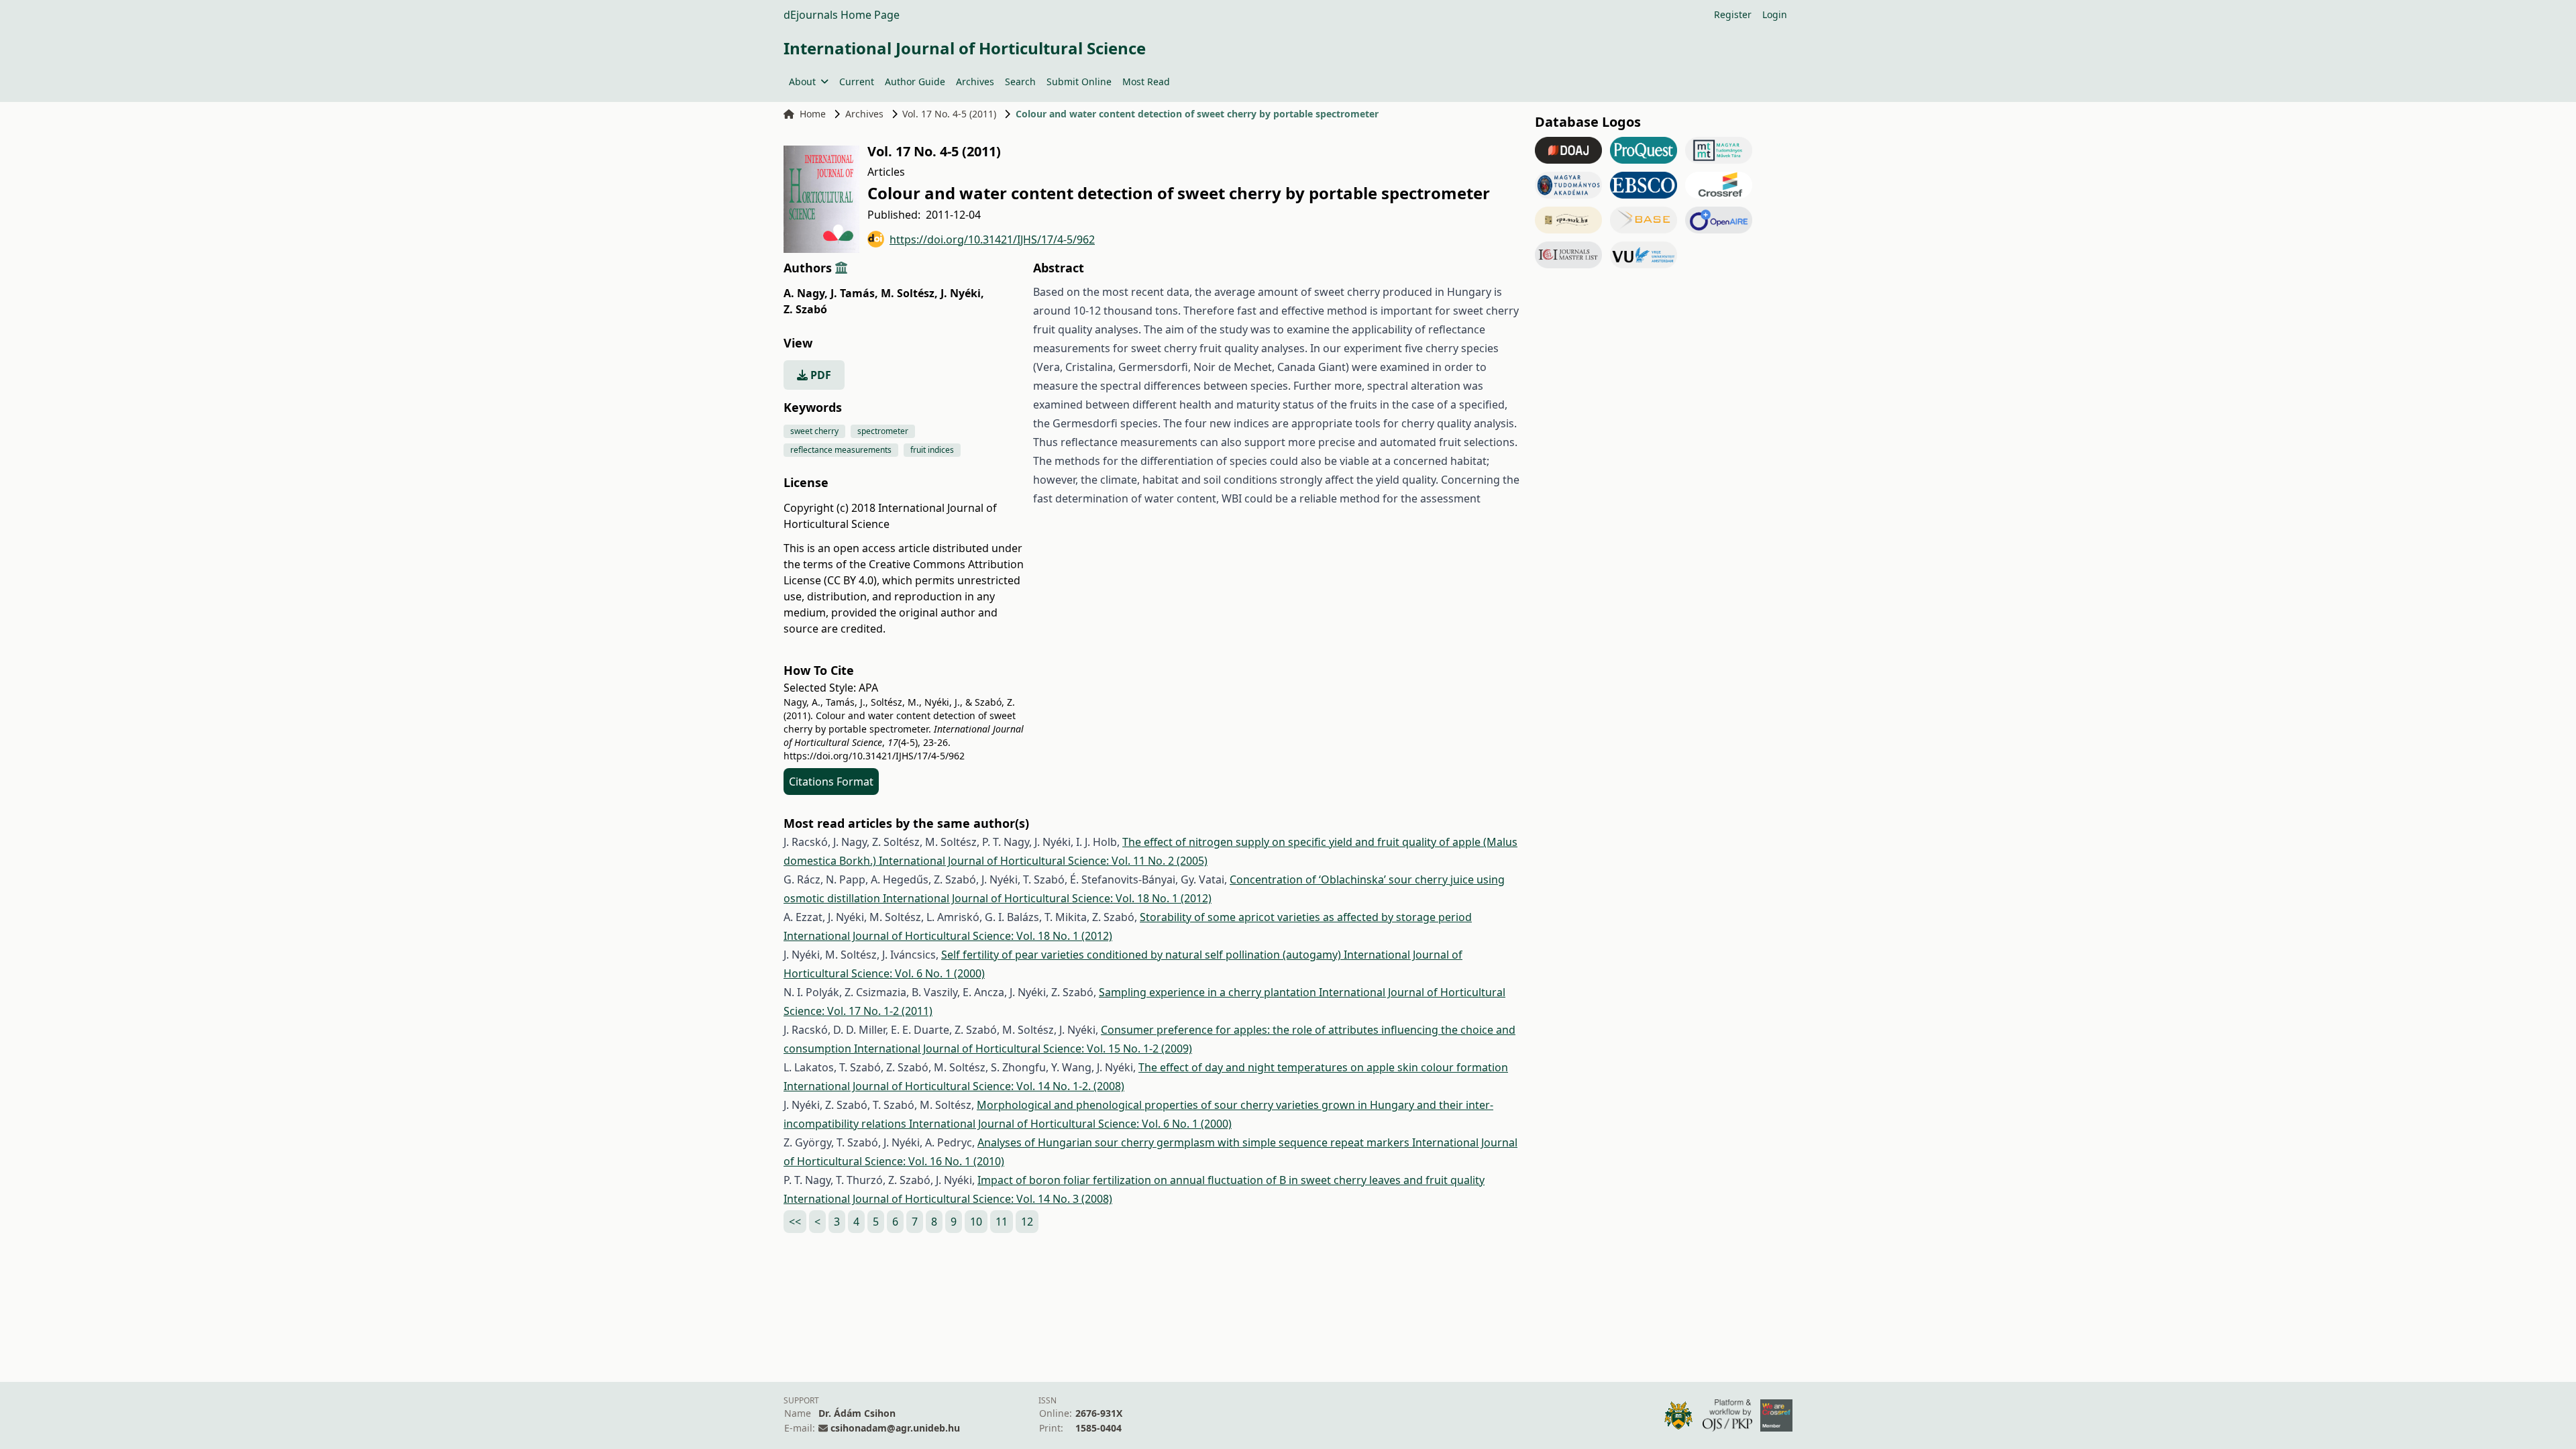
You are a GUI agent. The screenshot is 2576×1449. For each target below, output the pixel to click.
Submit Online (1079, 82)
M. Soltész (909, 293)
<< (795, 1222)
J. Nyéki (962, 293)
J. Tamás (854, 293)
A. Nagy (806, 293)
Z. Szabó (805, 309)
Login (1775, 14)
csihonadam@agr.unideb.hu (895, 1428)
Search (1020, 82)
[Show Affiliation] (841, 268)
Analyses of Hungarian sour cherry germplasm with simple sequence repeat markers (1195, 1142)
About (802, 82)
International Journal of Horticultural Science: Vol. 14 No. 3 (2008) (948, 1199)
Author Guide (915, 82)
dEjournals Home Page (842, 15)
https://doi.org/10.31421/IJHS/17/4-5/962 (992, 239)
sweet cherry (814, 431)
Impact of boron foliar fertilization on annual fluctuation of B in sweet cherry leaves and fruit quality (1231, 1180)
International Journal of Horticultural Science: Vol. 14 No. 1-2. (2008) (954, 1086)
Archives (975, 82)
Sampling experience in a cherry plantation (1209, 992)
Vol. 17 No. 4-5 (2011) (949, 114)
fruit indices (932, 450)
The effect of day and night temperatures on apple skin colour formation (1323, 1067)
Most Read (1146, 82)
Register (1733, 14)
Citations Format (831, 782)
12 (1027, 1222)
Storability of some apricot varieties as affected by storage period (1306, 917)
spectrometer (883, 431)
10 (976, 1222)
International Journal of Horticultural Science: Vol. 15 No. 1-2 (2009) (1023, 1049)
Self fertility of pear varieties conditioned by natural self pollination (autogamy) (1142, 955)
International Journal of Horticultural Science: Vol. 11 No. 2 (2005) (1043, 861)
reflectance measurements (841, 450)
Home (813, 114)
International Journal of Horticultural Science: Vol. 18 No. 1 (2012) (1047, 898)
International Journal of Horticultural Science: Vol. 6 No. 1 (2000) (1070, 1124)
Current (857, 82)
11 (1002, 1222)
